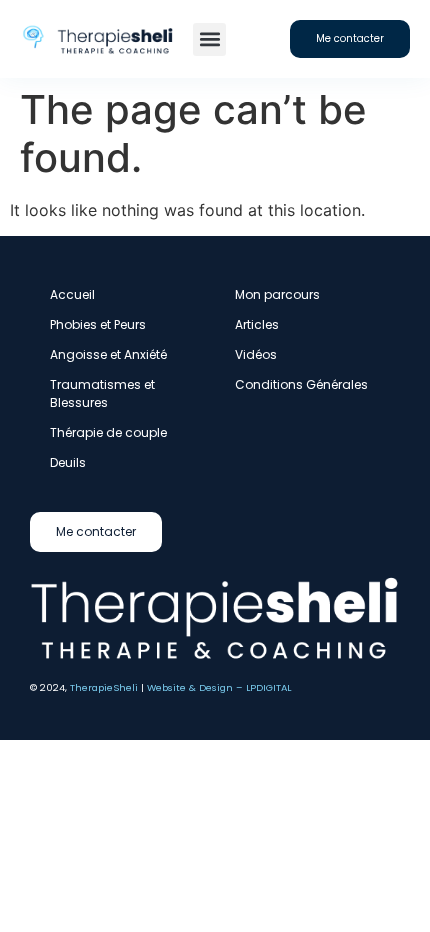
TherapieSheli (104, 687)
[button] (209, 39)
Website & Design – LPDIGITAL (219, 687)
